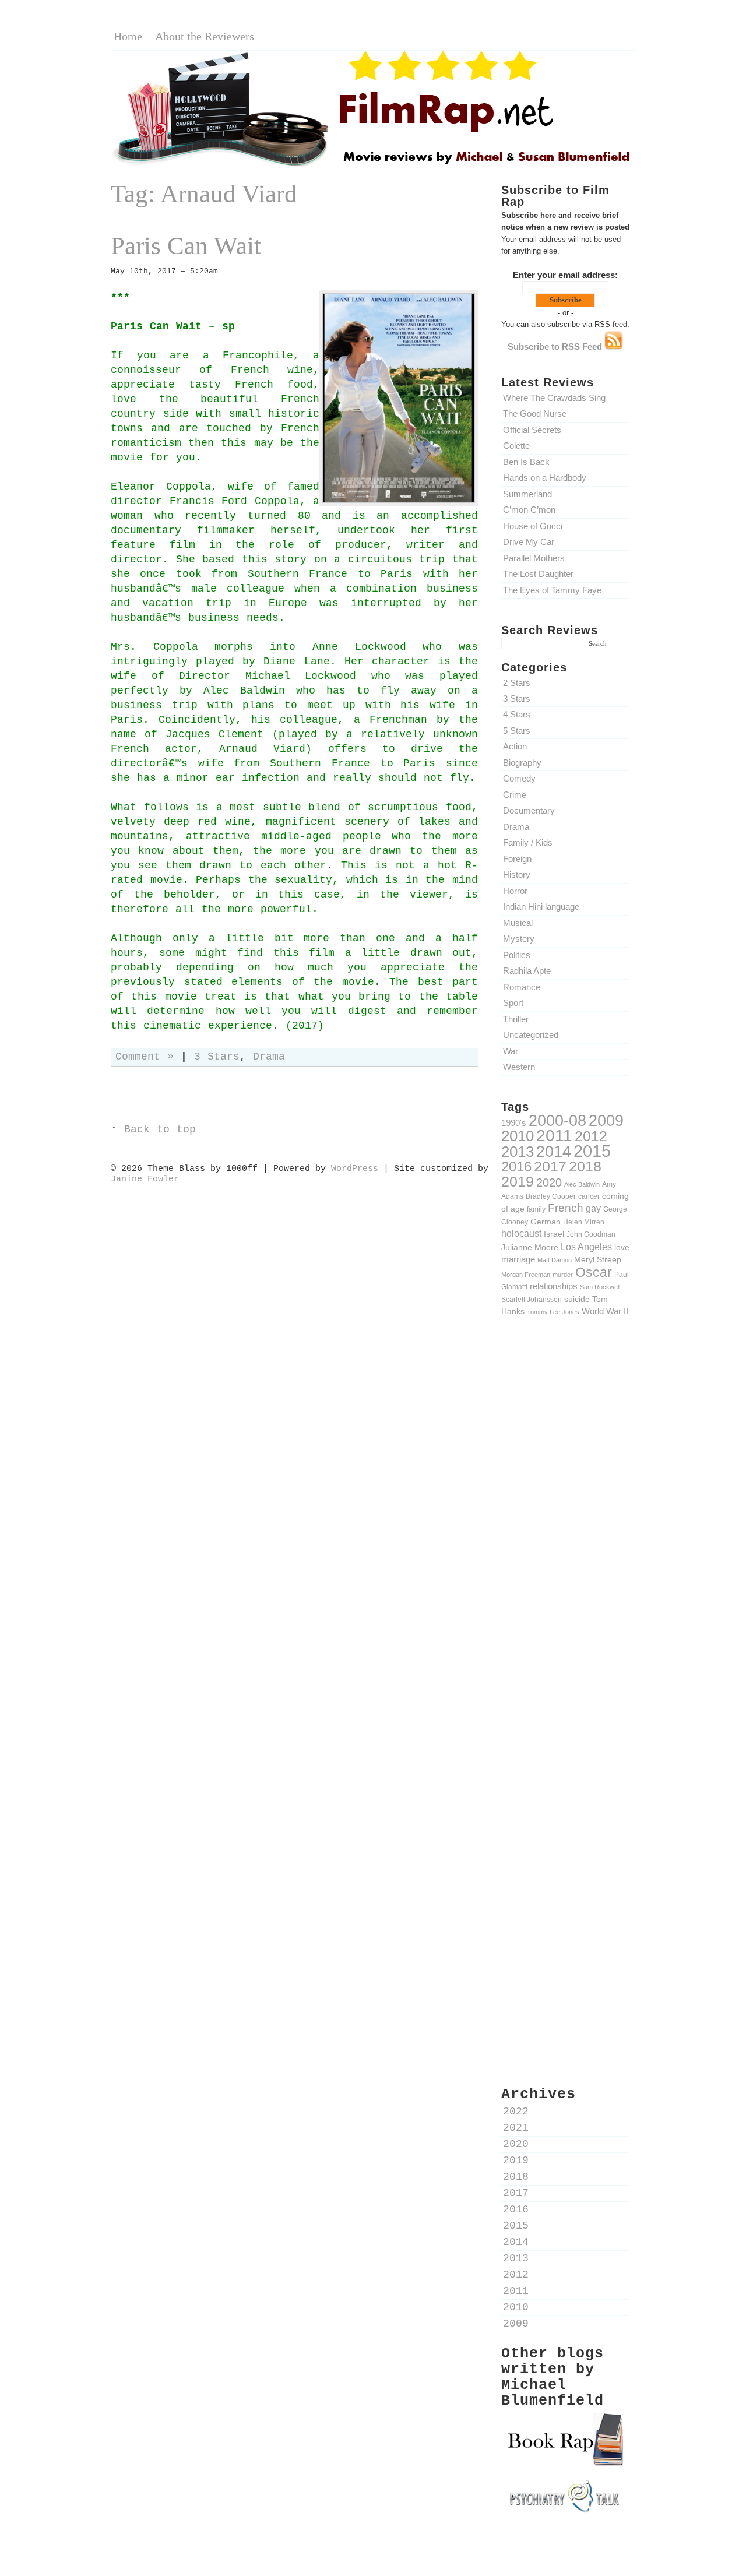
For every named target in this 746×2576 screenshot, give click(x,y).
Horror (515, 891)
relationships (554, 1286)
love (622, 1247)
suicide (577, 1299)
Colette (516, 446)
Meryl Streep (598, 1259)
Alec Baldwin (582, 1184)
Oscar (594, 1272)
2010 (518, 1136)
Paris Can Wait (186, 246)
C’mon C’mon (529, 510)
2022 (516, 2112)
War (511, 1051)
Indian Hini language (541, 907)
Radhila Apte (527, 971)
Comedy (519, 778)
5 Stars (517, 731)
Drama (516, 827)
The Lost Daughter (538, 574)
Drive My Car (529, 542)
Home (128, 36)
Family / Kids (528, 842)
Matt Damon (555, 1260)
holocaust (521, 1234)
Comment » (145, 1057)
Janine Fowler (145, 1179)
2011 (554, 1135)
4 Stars (517, 714)
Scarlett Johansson (532, 1299)
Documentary (529, 810)
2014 (554, 1151)
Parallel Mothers (534, 558)
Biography (522, 763)
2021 (516, 2128)
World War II (605, 1311)
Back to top (160, 1130)
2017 (550, 1166)
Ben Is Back (526, 462)
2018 (585, 1166)
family (536, 1209)
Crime (515, 795)
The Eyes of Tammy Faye (552, 590)
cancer (589, 1196)
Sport (513, 1003)
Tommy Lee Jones (553, 1312)
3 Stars (517, 698)
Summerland (527, 494)
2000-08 (557, 1120)
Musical (518, 923)
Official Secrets (532, 430)
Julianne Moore (530, 1247)
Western (519, 1067)
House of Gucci (533, 526)
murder (563, 1275)
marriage (518, 1259)
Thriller (516, 1019)
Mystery (519, 939)
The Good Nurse (535, 414)
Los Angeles (586, 1247)
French (566, 1208)
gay (593, 1208)
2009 (606, 1121)
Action (515, 746)
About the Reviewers (205, 36)
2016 (516, 1166)
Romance (522, 987)
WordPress (355, 1169)
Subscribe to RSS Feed (556, 346)
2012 (591, 1136)
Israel (554, 1234)
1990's (514, 1123)
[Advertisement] (565, 1529)
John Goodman (591, 1234)
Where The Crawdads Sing (554, 398)
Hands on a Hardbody (545, 478)
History (517, 874)
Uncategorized (531, 1035)
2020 (549, 1183)
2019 (518, 1181)
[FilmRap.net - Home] (373, 165)
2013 (518, 1152)
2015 (592, 1151)
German (546, 1222)
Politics (517, 955)
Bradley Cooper (551, 1196)
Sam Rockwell (600, 1287)
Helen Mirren (584, 1222)
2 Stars (517, 683)
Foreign (517, 859)
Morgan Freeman (526, 1275)
